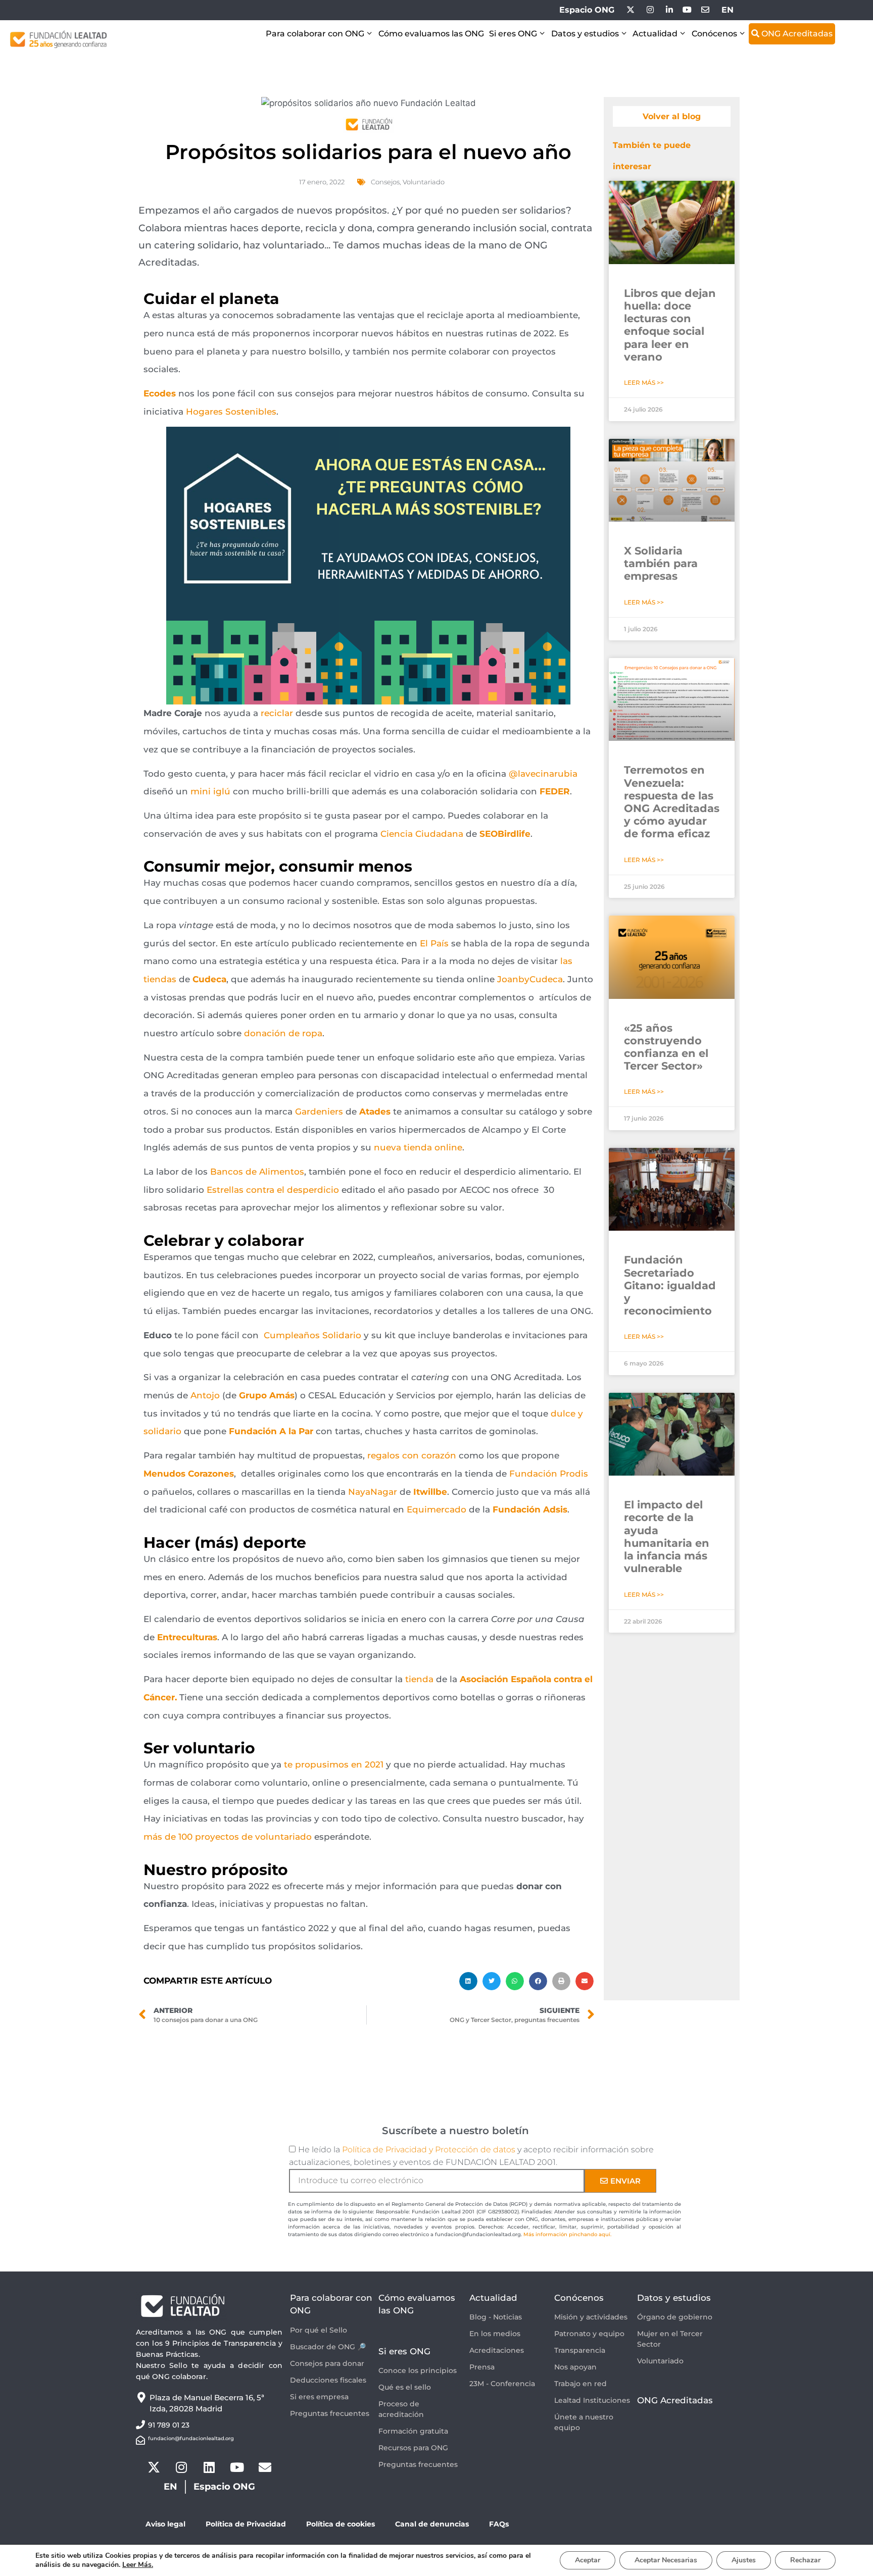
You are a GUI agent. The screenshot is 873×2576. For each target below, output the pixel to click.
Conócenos (714, 34)
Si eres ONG (513, 34)
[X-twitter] (154, 2467)
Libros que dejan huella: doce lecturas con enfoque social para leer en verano (670, 325)
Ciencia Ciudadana (422, 834)
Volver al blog (672, 116)
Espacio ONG (587, 10)
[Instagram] (181, 2467)
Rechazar (805, 2560)
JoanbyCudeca (530, 979)
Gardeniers (319, 1112)
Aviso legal (165, 2524)
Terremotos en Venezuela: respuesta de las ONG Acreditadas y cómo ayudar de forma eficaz (672, 802)
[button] (468, 1981)
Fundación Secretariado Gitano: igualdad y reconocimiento (670, 1285)
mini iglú (210, 791)
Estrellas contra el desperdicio (273, 1190)
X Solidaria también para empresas (661, 563)
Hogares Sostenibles (230, 412)
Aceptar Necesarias (666, 2560)
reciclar (277, 713)
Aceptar (588, 2560)
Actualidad (655, 34)
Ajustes (744, 2560)
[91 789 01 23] (140, 2425)
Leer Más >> (644, 383)
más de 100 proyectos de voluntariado (228, 1837)
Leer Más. (138, 2565)
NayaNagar (373, 1492)
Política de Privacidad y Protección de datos (429, 2150)
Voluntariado (424, 182)
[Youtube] (237, 2467)
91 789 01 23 (169, 2425)
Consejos (385, 182)
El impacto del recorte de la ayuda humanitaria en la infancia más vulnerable (667, 1536)
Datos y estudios (585, 34)
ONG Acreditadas (796, 34)
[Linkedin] (209, 2467)
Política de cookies (341, 2524)
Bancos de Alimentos (256, 1172)
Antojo (205, 1395)
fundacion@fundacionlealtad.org (191, 2438)
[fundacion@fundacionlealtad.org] (140, 2440)
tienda (419, 1679)
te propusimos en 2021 (334, 1764)
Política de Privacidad (246, 2524)
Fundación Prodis (549, 1474)
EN (727, 10)
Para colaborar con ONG (315, 34)
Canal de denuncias (432, 2524)
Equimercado (437, 1509)
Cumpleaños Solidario (312, 1335)
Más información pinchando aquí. (567, 2234)
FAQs (499, 2524)
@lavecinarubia (543, 774)
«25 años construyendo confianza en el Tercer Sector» (666, 1047)
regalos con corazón (412, 1455)
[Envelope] (265, 2467)
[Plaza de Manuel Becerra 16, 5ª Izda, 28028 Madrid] (141, 2397)
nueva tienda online (418, 1147)
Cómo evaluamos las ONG (431, 34)
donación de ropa (283, 1033)
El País (434, 943)
